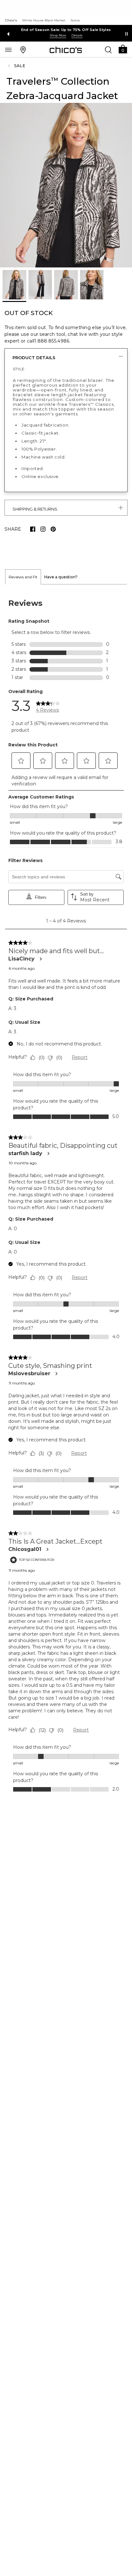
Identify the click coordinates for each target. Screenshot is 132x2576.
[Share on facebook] (33, 529)
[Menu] (8, 50)
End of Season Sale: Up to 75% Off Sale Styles (66, 30)
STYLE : (20, 369)
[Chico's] (66, 50)
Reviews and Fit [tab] (23, 577)
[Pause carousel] (127, 34)
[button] (123, 49)
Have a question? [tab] (61, 577)
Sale (20, 66)
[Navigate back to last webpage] (10, 66)
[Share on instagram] (43, 529)
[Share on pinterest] (53, 529)
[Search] (108, 50)
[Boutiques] (23, 50)
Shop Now (58, 35)
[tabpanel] (66, 1195)
